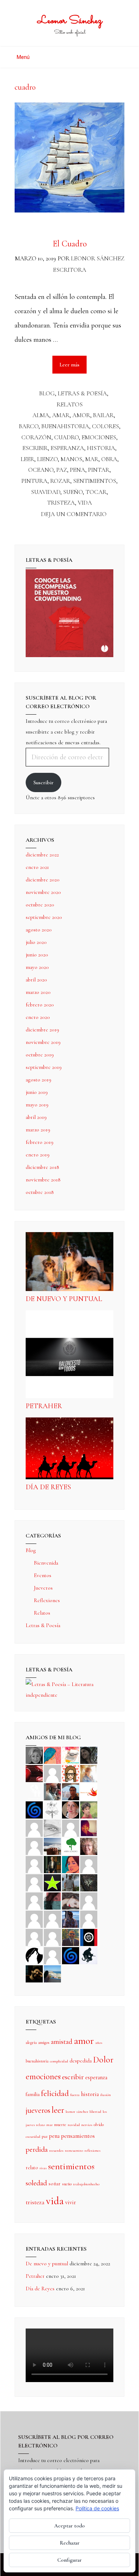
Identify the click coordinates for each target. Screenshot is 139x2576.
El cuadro (70, 244)
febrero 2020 (40, 1005)
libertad (95, 2112)
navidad (74, 2125)
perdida (37, 2149)
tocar (96, 492)
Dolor (103, 2060)
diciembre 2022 (42, 855)
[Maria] (34, 1937)
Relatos (70, 404)
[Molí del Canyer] (34, 1882)
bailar (103, 415)
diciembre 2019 (42, 1030)
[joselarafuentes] (71, 1882)
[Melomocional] (52, 1973)
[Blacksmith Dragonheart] (52, 1827)
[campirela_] (89, 1773)
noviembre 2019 (43, 1042)
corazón (36, 437)
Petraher (44, 1406)
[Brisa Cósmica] (52, 1864)
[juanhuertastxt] (89, 1955)
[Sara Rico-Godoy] (71, 1864)
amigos (44, 2042)
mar (92, 459)
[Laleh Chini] (34, 1755)
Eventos (43, 1575)
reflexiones (92, 2150)
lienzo (47, 459)
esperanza (67, 448)
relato (32, 2167)
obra (109, 459)
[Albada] (34, 1900)
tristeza (61, 503)
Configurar (69, 2560)
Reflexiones (47, 1600)
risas (43, 2168)
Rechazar (70, 2543)
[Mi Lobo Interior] (34, 1955)
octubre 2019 (40, 1055)
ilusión (105, 2095)
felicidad (55, 2094)
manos (71, 459)
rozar (60, 481)
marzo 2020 (38, 992)
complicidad (59, 2061)
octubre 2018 (40, 1192)
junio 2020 (37, 955)
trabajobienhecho (86, 2184)
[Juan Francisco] (71, 1937)
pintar (99, 470)
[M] (52, 1955)
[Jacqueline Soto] (71, 1809)
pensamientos (78, 2136)
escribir (35, 448)
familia (33, 2094)
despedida (81, 2061)
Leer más (73, 362)
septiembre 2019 (44, 1067)
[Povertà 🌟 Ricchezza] (52, 1882)
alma (41, 415)
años (99, 2043)
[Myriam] (34, 1919)
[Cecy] (52, 1755)
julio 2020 (36, 942)
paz (62, 470)
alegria (31, 2042)
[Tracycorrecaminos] (89, 1864)
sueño (73, 492)
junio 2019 (37, 1092)
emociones (99, 437)
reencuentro (74, 2150)
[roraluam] (52, 1900)
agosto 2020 (39, 930)
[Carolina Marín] (34, 1864)
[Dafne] (52, 1919)
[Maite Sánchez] (34, 1827)
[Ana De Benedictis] (34, 1846)
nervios (87, 2125)
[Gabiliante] (34, 1809)
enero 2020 (38, 1017)
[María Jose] (71, 1827)
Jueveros (43, 1588)
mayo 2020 (37, 967)
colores (105, 426)
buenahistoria (65, 426)
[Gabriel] (71, 1955)
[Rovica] (71, 1773)
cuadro (66, 437)
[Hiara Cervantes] (89, 1755)
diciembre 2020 (43, 880)
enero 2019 (38, 1155)
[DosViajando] (34, 1791)
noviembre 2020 (43, 892)
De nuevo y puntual (64, 1299)
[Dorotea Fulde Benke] (89, 1846)
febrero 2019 (40, 1142)
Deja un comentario (74, 514)
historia (101, 448)
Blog (47, 393)
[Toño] (71, 1791)
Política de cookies (97, 2508)
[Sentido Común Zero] (52, 1773)
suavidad (46, 492)
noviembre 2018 (43, 1180)
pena (78, 470)
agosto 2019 (38, 1080)
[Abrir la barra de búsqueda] (122, 54)
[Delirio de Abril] (89, 1791)
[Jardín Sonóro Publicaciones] (71, 1846)
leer (27, 459)
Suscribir (43, 782)
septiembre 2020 (44, 917)
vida (85, 503)
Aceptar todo (69, 2526)
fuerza (75, 2095)
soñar (55, 2184)
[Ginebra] (52, 1809)
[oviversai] (89, 1882)
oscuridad (33, 2137)
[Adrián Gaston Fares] (89, 1809)
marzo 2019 (38, 1130)
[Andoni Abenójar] (89, 1827)
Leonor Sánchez (70, 21)
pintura (34, 481)
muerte (60, 2125)
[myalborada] (52, 1846)
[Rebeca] (71, 1755)
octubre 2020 (40, 905)
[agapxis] (89, 1900)
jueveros (38, 2110)
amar (61, 415)
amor (81, 415)
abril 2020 (36, 980)
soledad (36, 2183)
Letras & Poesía (82, 393)
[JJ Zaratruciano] (34, 1973)
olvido (99, 2125)
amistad (62, 2042)
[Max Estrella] (89, 1919)
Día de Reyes (48, 1487)
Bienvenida (46, 1563)
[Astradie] (89, 1937)
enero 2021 (37, 867)
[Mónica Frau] (34, 1773)
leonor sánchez (77, 2112)
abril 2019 (36, 1117)
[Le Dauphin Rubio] (71, 1900)
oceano (41, 470)
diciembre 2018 (42, 1167)
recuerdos (56, 2150)
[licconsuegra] (71, 1919)
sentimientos (95, 481)
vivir (71, 2202)
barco (29, 426)
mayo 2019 (37, 1105)
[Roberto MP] (52, 1791)
